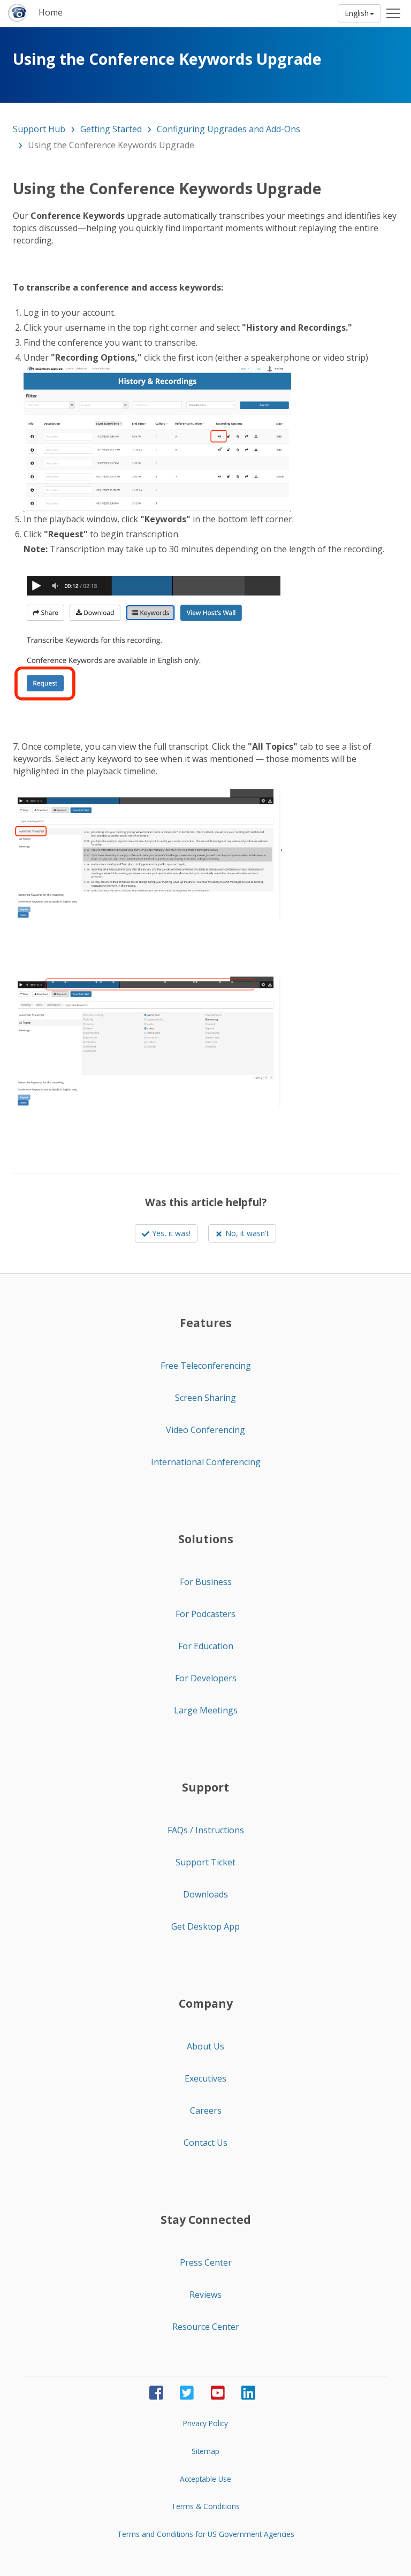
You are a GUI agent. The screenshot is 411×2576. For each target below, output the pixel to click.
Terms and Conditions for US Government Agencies (206, 2534)
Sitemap (205, 2451)
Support (205, 1787)
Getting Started (111, 129)
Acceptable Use (205, 2479)
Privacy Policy (205, 2423)
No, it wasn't (247, 1233)
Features (206, 1323)
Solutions (206, 1539)
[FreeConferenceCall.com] (18, 13)
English (357, 13)
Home (51, 12)
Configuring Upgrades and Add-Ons (229, 129)
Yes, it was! (171, 1233)
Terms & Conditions (205, 2506)
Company (206, 2003)
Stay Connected (206, 2220)
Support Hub (39, 129)
